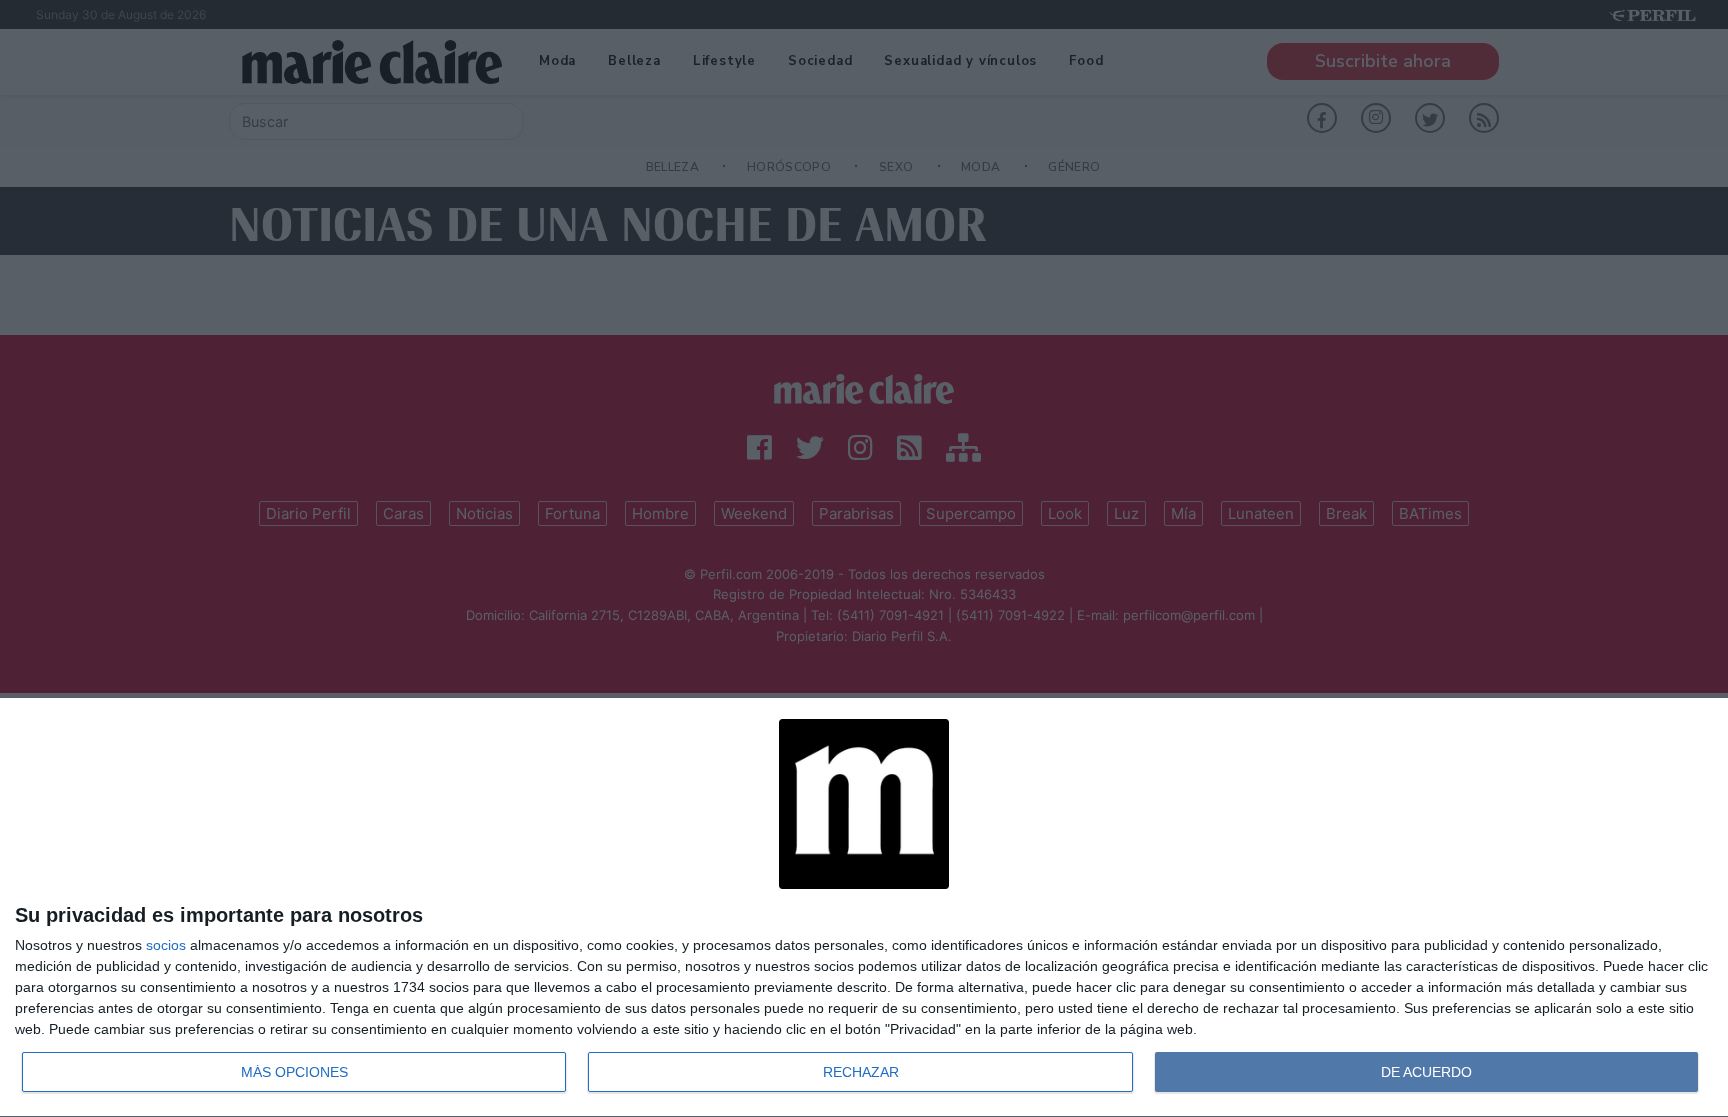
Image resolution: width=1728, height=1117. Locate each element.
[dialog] (864, 908)
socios (166, 945)
